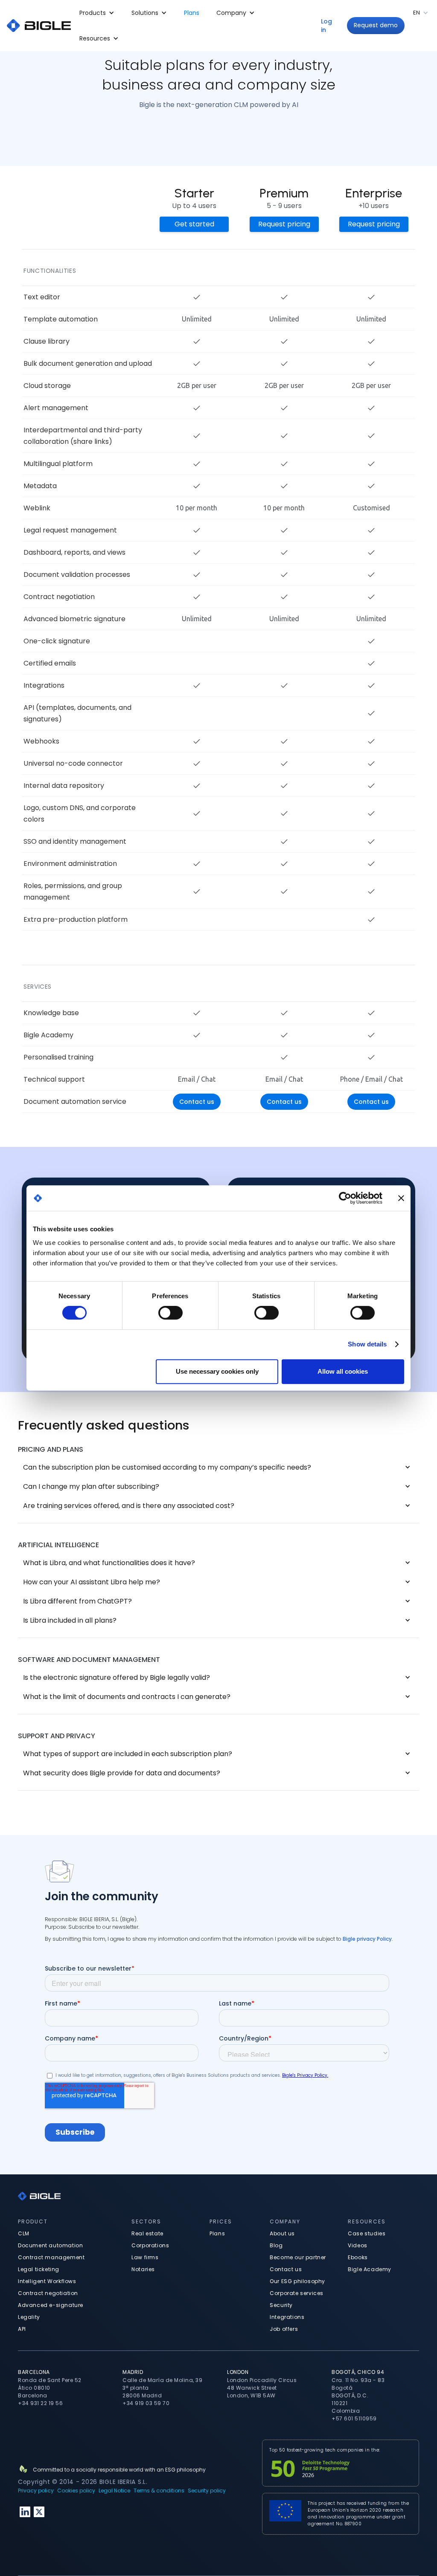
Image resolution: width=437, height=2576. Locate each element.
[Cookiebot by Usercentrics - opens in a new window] (345, 1198)
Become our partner (298, 2257)
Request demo (376, 25)
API (22, 2329)
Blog (276, 2245)
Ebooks (358, 2257)
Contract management (51, 2257)
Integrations (287, 2317)
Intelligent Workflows (47, 2281)
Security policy (207, 2491)
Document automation (50, 2245)
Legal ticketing (39, 2269)
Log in (326, 26)
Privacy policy (36, 2491)
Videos (358, 2245)
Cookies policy (76, 2491)
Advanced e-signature (51, 2305)
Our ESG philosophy (297, 2281)
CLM (24, 2233)
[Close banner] (401, 1198)
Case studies (367, 2233)
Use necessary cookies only (217, 1371)
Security (281, 2305)
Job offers (284, 2329)
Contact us (197, 1102)
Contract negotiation (48, 2293)
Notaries (143, 2269)
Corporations (150, 2245)
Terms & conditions (159, 2491)
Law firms (145, 2257)
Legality (29, 2317)
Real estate (147, 2233)
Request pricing (284, 224)
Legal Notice (114, 2491)
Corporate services (297, 2293)
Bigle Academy (370, 2269)
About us (282, 2233)
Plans (192, 13)
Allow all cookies (343, 1371)
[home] (39, 26)
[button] (97, 13)
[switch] (170, 1313)
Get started (194, 224)
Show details (367, 1344)
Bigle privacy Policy (367, 1939)
